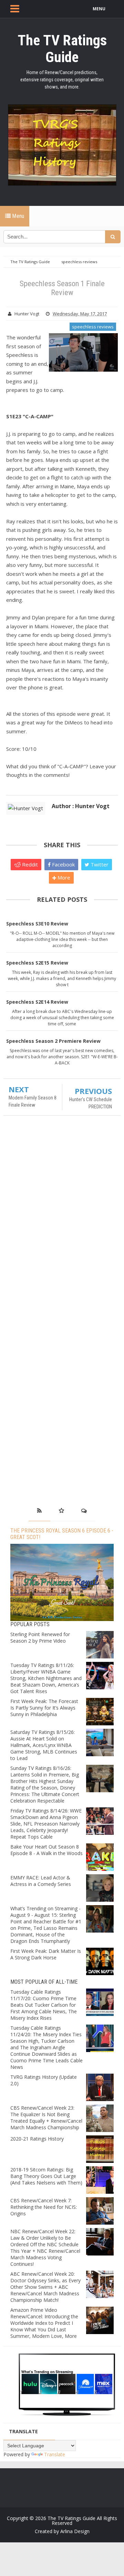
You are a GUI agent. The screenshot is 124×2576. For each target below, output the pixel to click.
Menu (17, 216)
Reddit (29, 864)
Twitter (99, 864)
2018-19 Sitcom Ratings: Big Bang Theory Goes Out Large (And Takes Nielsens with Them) (46, 2176)
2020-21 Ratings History (37, 2139)
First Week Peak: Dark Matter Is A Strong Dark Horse (46, 1954)
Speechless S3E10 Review (37, 924)
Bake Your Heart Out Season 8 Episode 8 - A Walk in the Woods (46, 1850)
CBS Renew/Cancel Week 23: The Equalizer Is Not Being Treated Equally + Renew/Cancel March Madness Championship (46, 2118)
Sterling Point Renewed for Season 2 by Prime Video (40, 1637)
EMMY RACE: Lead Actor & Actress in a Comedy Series (41, 1881)
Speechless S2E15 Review (37, 963)
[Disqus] (62, 1220)
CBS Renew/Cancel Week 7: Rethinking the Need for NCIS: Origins (44, 2207)
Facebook (63, 864)
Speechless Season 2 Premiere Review (53, 1041)
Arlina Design (75, 2531)
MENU (99, 9)
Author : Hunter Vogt (81, 806)
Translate (55, 2454)
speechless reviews (93, 327)
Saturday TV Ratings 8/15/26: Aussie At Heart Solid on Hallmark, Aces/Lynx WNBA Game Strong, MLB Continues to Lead (44, 1745)
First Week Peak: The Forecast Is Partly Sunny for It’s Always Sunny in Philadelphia (44, 1708)
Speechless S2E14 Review (37, 1002)
